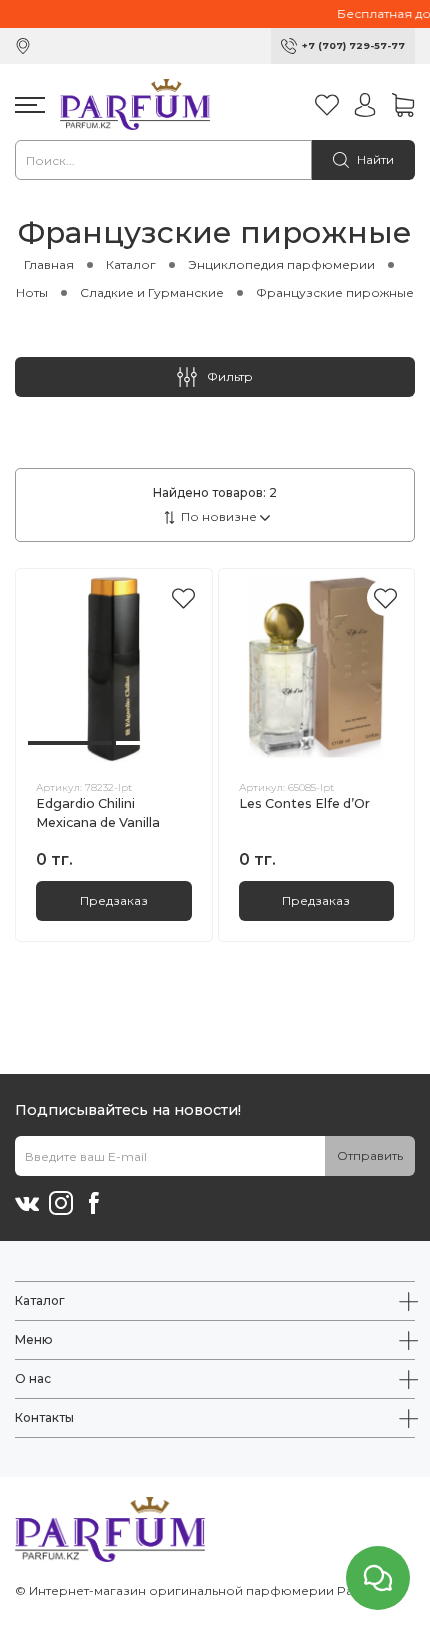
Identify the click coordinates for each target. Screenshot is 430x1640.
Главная (49, 264)
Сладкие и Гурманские (152, 292)
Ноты (32, 292)
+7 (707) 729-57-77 (353, 45)
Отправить (370, 1155)
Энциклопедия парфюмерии (281, 264)
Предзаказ (114, 900)
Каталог (131, 264)
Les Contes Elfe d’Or (304, 803)
